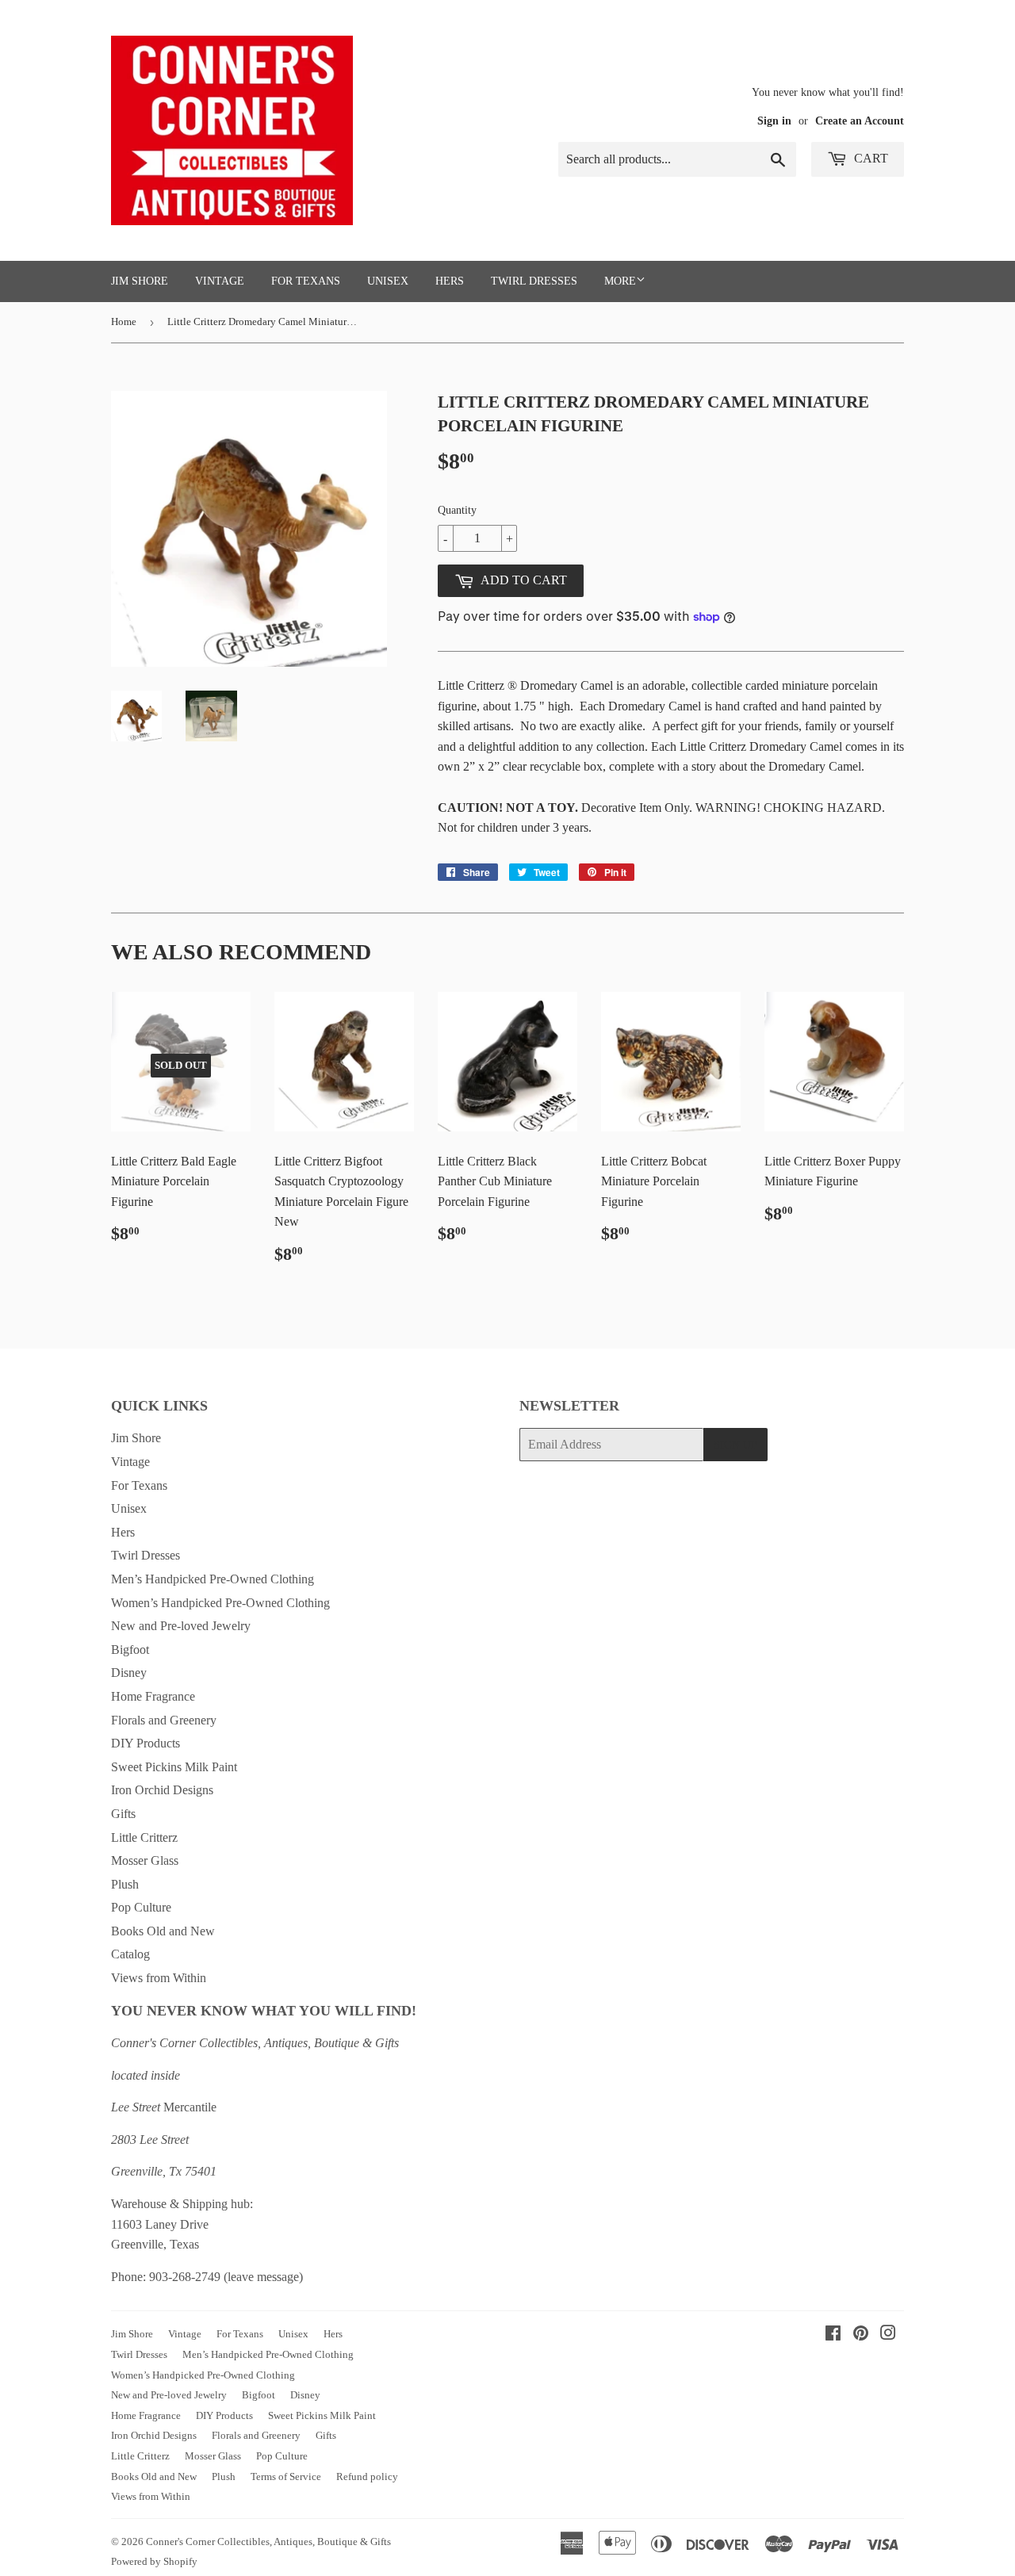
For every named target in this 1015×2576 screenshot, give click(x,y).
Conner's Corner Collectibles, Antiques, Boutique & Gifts (268, 2542)
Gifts (123, 1814)
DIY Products (146, 1743)
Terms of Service (286, 2476)
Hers (450, 281)
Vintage (220, 281)
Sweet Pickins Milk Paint (174, 1767)
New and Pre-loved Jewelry (181, 1626)
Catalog (130, 1954)
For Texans (306, 281)
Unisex (388, 281)
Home (124, 322)
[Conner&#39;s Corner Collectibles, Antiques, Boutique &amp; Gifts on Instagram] (888, 2335)
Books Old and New (163, 1931)
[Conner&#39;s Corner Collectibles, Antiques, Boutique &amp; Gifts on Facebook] (833, 2335)
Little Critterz (144, 1837)
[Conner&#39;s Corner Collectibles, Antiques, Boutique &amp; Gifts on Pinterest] (861, 2335)
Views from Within (159, 1978)
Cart (869, 158)
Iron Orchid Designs (162, 1790)
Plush (125, 1884)
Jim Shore (140, 281)
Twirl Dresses (534, 281)
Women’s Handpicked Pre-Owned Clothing (220, 1603)
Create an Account (860, 121)
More (620, 281)
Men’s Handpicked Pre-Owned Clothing (213, 1579)
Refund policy (367, 2476)
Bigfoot (130, 1650)
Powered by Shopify (154, 2561)
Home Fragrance (153, 1696)
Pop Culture (141, 1907)
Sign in (774, 121)
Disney (129, 1673)
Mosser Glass (145, 1860)
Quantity (457, 510)
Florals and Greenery (164, 1720)
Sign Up (735, 1445)
